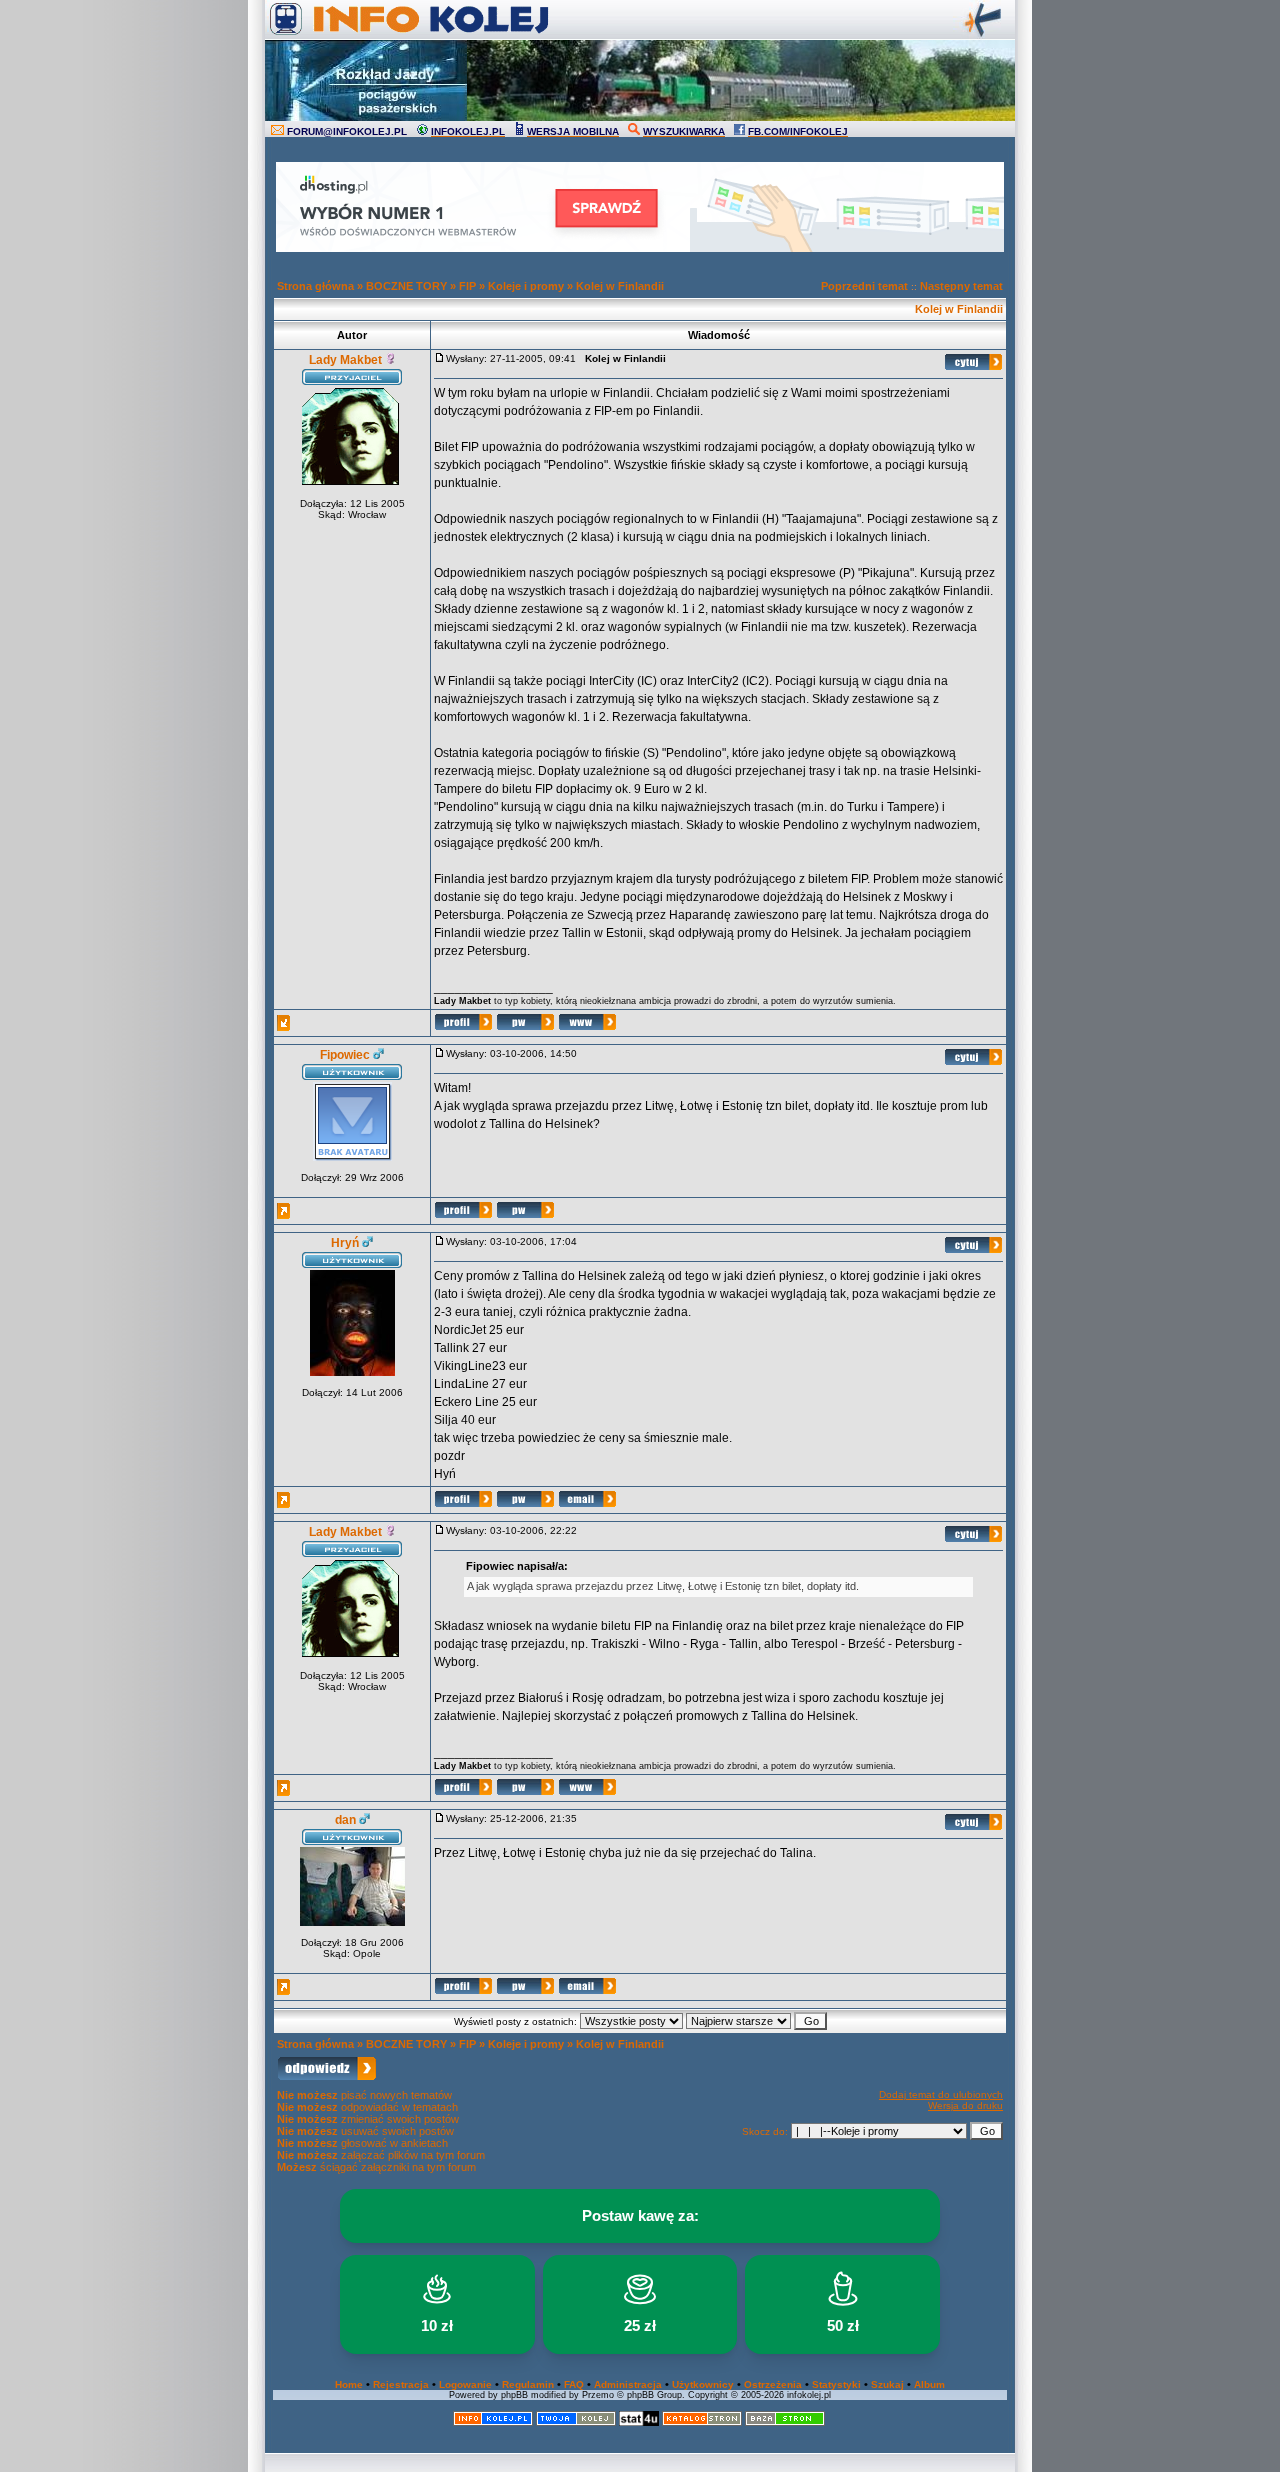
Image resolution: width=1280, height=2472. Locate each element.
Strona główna (315, 286)
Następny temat (961, 286)
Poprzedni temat (864, 286)
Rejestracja (401, 2384)
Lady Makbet (345, 360)
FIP (467, 286)
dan (345, 1820)
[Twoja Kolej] (576, 2422)
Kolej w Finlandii (620, 286)
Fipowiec (345, 1055)
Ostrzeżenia (773, 2384)
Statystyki (836, 2384)
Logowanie (465, 2384)
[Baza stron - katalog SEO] (785, 2422)
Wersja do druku (965, 2105)
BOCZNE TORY (406, 286)
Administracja (628, 2384)
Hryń (345, 1243)
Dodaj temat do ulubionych (941, 2094)
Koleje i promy (526, 286)
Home (349, 2384)
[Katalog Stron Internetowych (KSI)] (702, 2422)
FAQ (574, 2384)
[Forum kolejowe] (493, 2422)
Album (929, 2384)
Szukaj (887, 2384)
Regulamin (528, 2384)
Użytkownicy (703, 2384)
